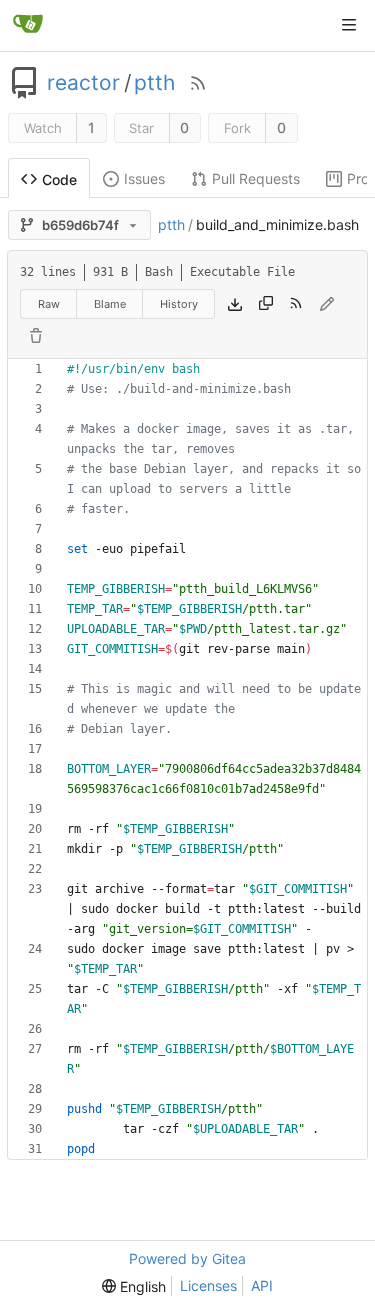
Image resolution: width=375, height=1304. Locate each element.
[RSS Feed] (198, 83)
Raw (49, 304)
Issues (144, 178)
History (179, 304)
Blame (110, 304)
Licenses (208, 1285)
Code (59, 179)
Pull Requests (256, 178)
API (262, 1285)
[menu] (134, 1286)
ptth (154, 83)
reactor (83, 83)
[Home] (28, 25)
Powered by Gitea (187, 1258)
